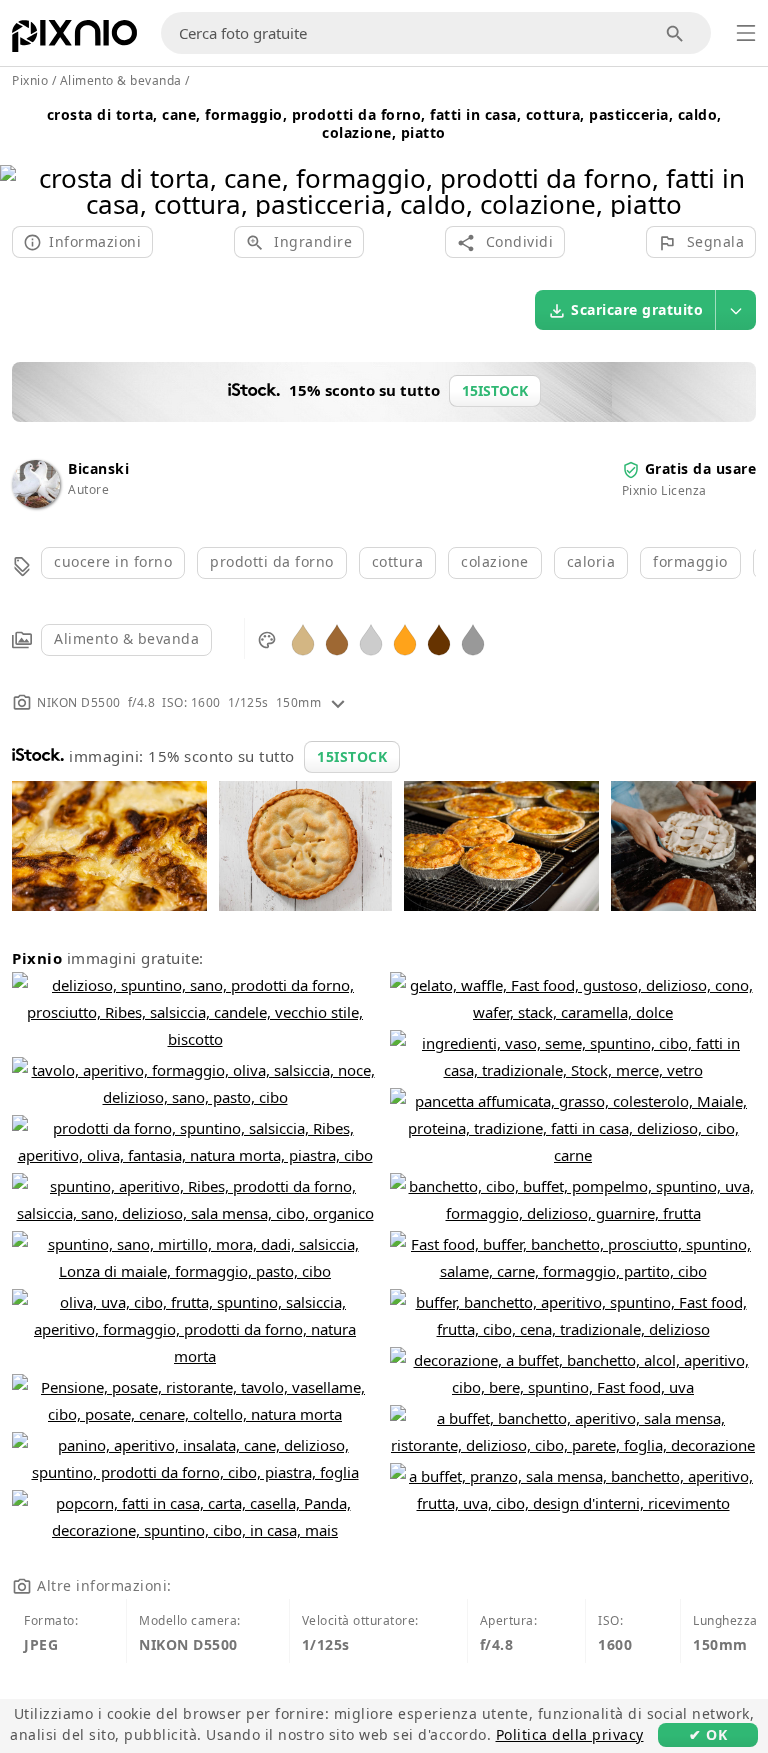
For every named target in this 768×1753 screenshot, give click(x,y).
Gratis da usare (701, 468)
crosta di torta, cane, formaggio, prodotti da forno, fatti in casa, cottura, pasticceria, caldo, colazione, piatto (384, 123)
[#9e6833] (337, 638)
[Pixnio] (74, 40)
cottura (398, 561)
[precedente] (22, 165)
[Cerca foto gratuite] (675, 33)
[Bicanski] (36, 502)
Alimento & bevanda (126, 638)
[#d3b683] (303, 638)
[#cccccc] (371, 638)
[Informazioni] (338, 702)
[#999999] (473, 638)
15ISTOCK (352, 756)
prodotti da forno (272, 561)
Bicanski (98, 468)
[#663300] (439, 638)
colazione (495, 561)
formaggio (690, 561)
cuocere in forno (113, 561)
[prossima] (745, 165)
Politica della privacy (570, 1734)
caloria (591, 561)
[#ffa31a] (405, 638)
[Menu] (746, 33)
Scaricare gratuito (637, 309)
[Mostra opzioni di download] (736, 310)
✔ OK (708, 1734)
